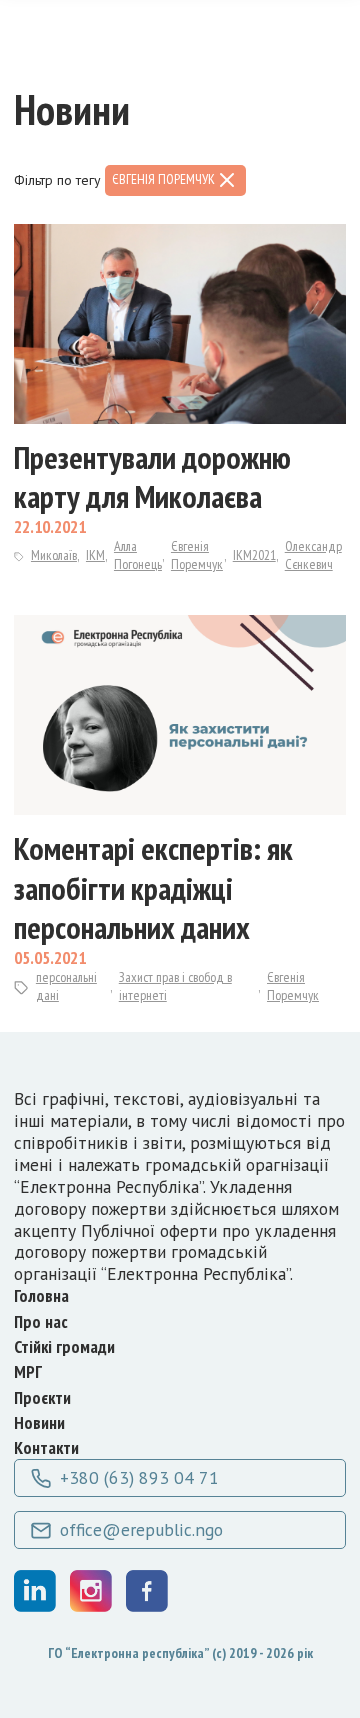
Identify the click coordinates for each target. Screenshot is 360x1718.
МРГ (28, 1371)
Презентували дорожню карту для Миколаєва (152, 477)
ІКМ (95, 555)
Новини (39, 1422)
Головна (41, 1295)
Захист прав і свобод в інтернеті (175, 986)
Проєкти (42, 1397)
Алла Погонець (138, 555)
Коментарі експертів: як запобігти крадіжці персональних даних (153, 888)
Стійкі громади (64, 1346)
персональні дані (66, 986)
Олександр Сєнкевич (313, 555)
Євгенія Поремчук (197, 555)
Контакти (46, 1447)
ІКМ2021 (254, 555)
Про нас (41, 1321)
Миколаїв (54, 555)
